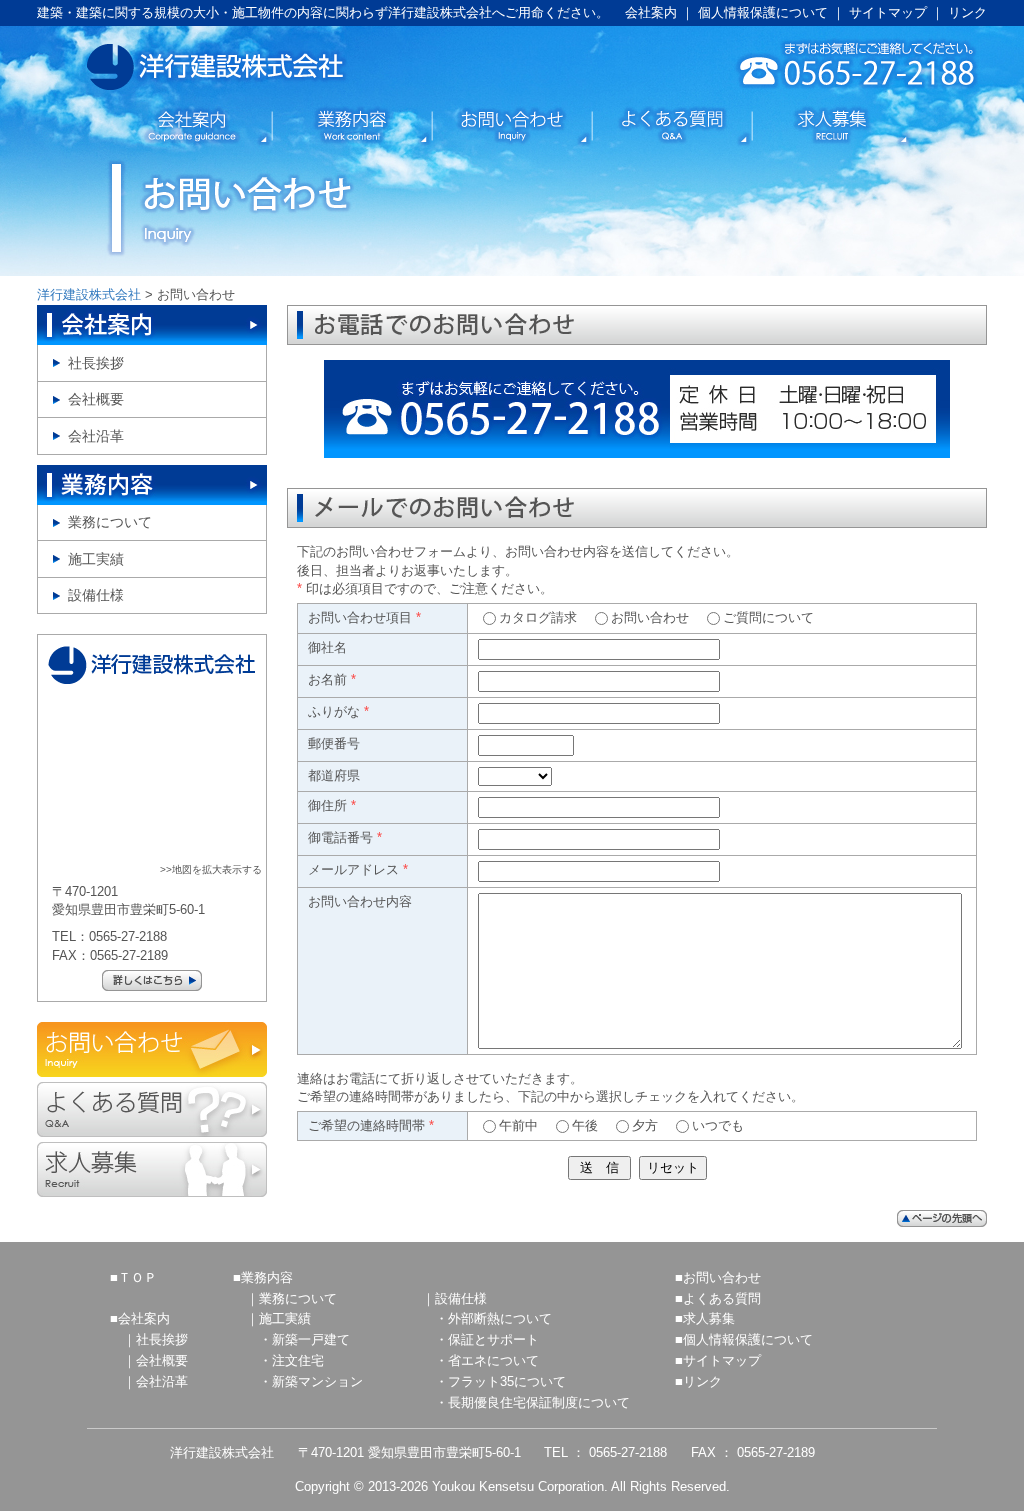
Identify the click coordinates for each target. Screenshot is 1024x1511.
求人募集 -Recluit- (832, 126)
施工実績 (96, 559)
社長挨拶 (96, 363)
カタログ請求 (538, 617)
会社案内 (651, 12)
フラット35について (507, 1381)
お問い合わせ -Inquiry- (512, 126)
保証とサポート (493, 1339)
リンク (967, 12)
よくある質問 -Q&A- (672, 126)
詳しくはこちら (152, 980)
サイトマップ (888, 12)
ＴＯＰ (137, 1277)
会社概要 (96, 399)
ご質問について (768, 617)
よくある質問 (722, 1298)
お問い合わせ (650, 617)
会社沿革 (96, 436)
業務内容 (152, 485)
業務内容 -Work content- (352, 126)
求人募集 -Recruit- (152, 1169)
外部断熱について (500, 1318)
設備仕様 (96, 595)
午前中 (518, 1125)
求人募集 (709, 1318)
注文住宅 (298, 1360)
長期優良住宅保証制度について (539, 1402)
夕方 (645, 1125)
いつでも (718, 1125)
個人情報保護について (763, 12)
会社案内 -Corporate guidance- (192, 126)
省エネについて (493, 1360)
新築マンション (317, 1381)
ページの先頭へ (942, 1218)
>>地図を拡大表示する (211, 869)
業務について (110, 522)
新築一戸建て (311, 1339)
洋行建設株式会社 (217, 67)
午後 (585, 1125)
